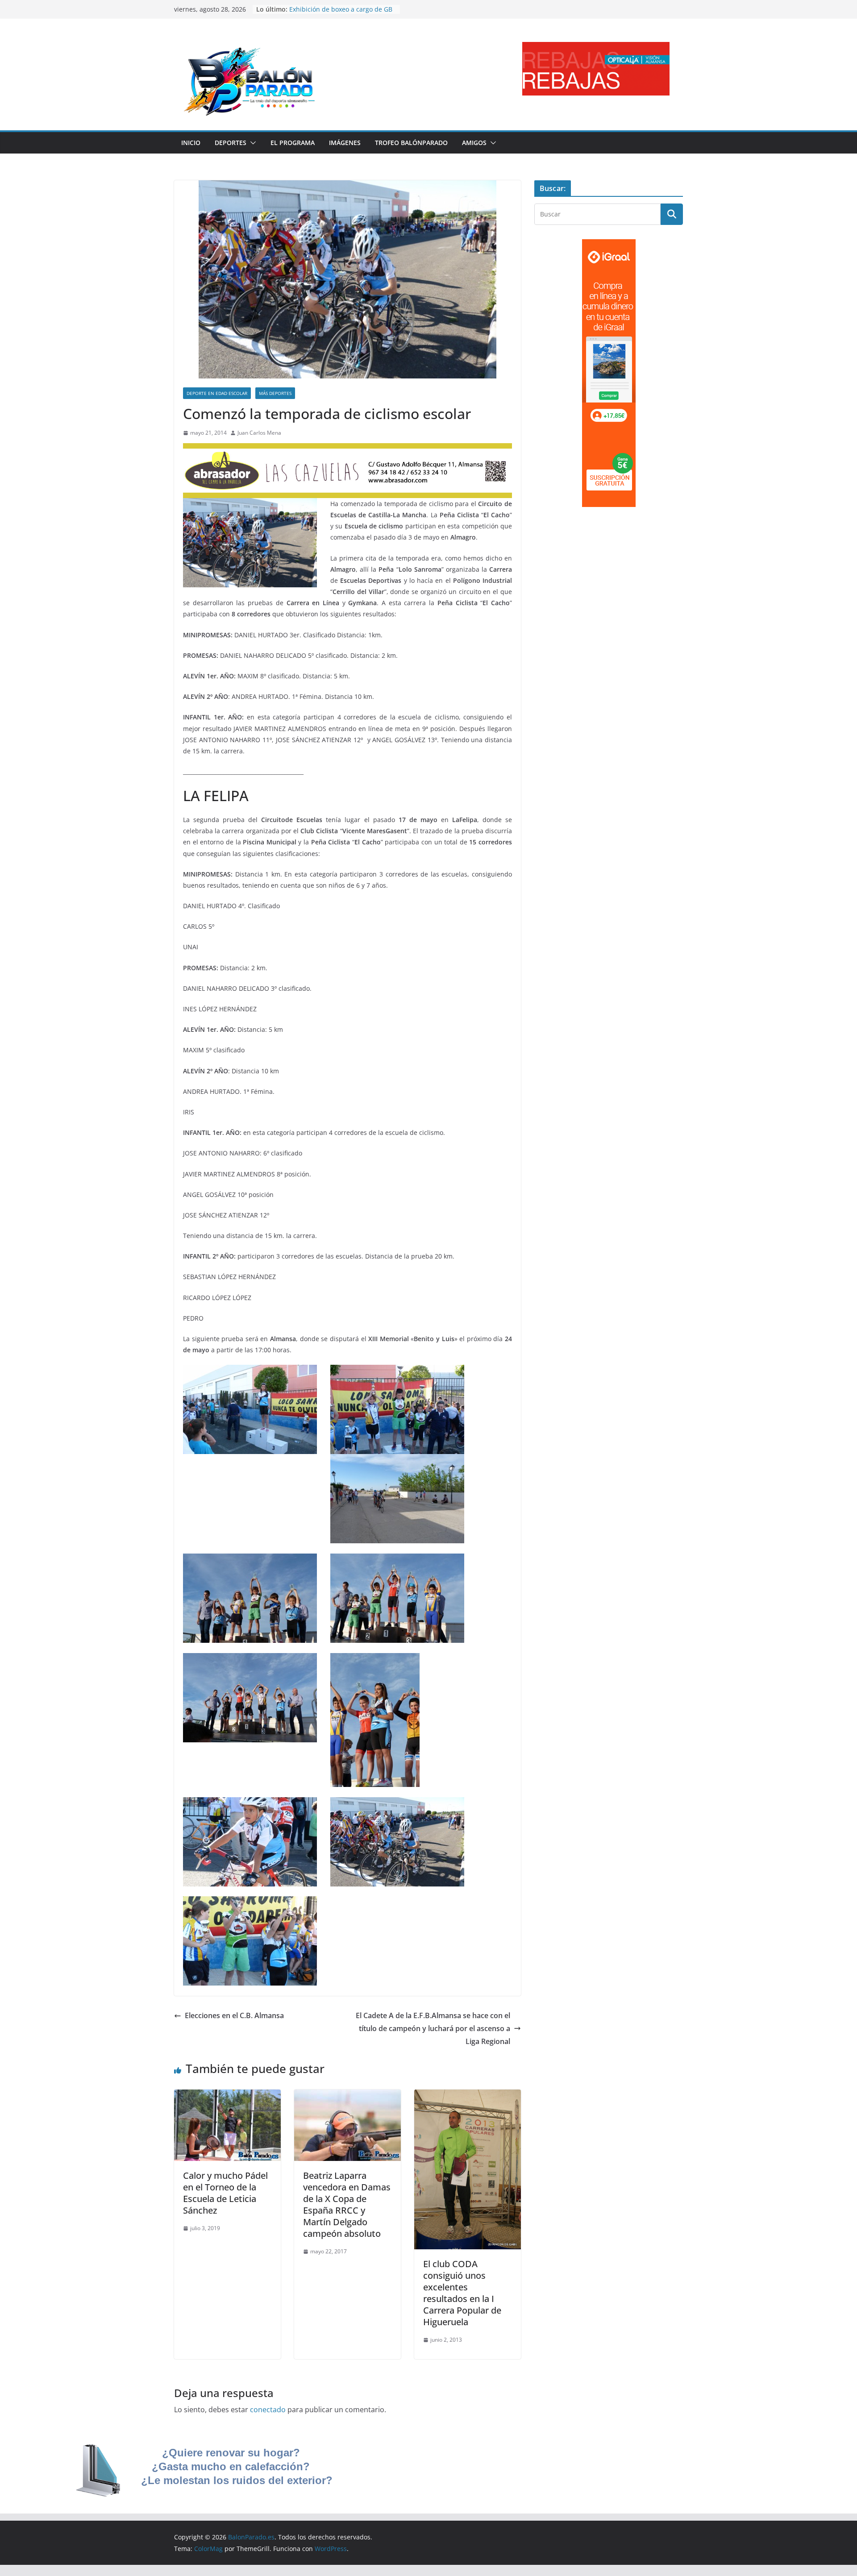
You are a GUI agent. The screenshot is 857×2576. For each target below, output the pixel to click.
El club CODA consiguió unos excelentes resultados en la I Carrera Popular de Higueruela (462, 2293)
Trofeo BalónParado (411, 143)
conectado (268, 2410)
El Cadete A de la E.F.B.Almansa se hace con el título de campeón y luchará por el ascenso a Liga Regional (433, 2028)
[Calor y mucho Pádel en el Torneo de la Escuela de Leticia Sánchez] (227, 2096)
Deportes (231, 143)
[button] (251, 143)
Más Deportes (275, 393)
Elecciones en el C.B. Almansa (234, 2015)
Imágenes (345, 143)
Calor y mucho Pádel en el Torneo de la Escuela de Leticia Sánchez (225, 2193)
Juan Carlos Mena (259, 433)
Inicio (191, 143)
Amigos (474, 143)
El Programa (293, 143)
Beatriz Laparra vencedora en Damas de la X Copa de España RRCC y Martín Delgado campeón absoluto (347, 2204)
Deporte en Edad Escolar (217, 393)
